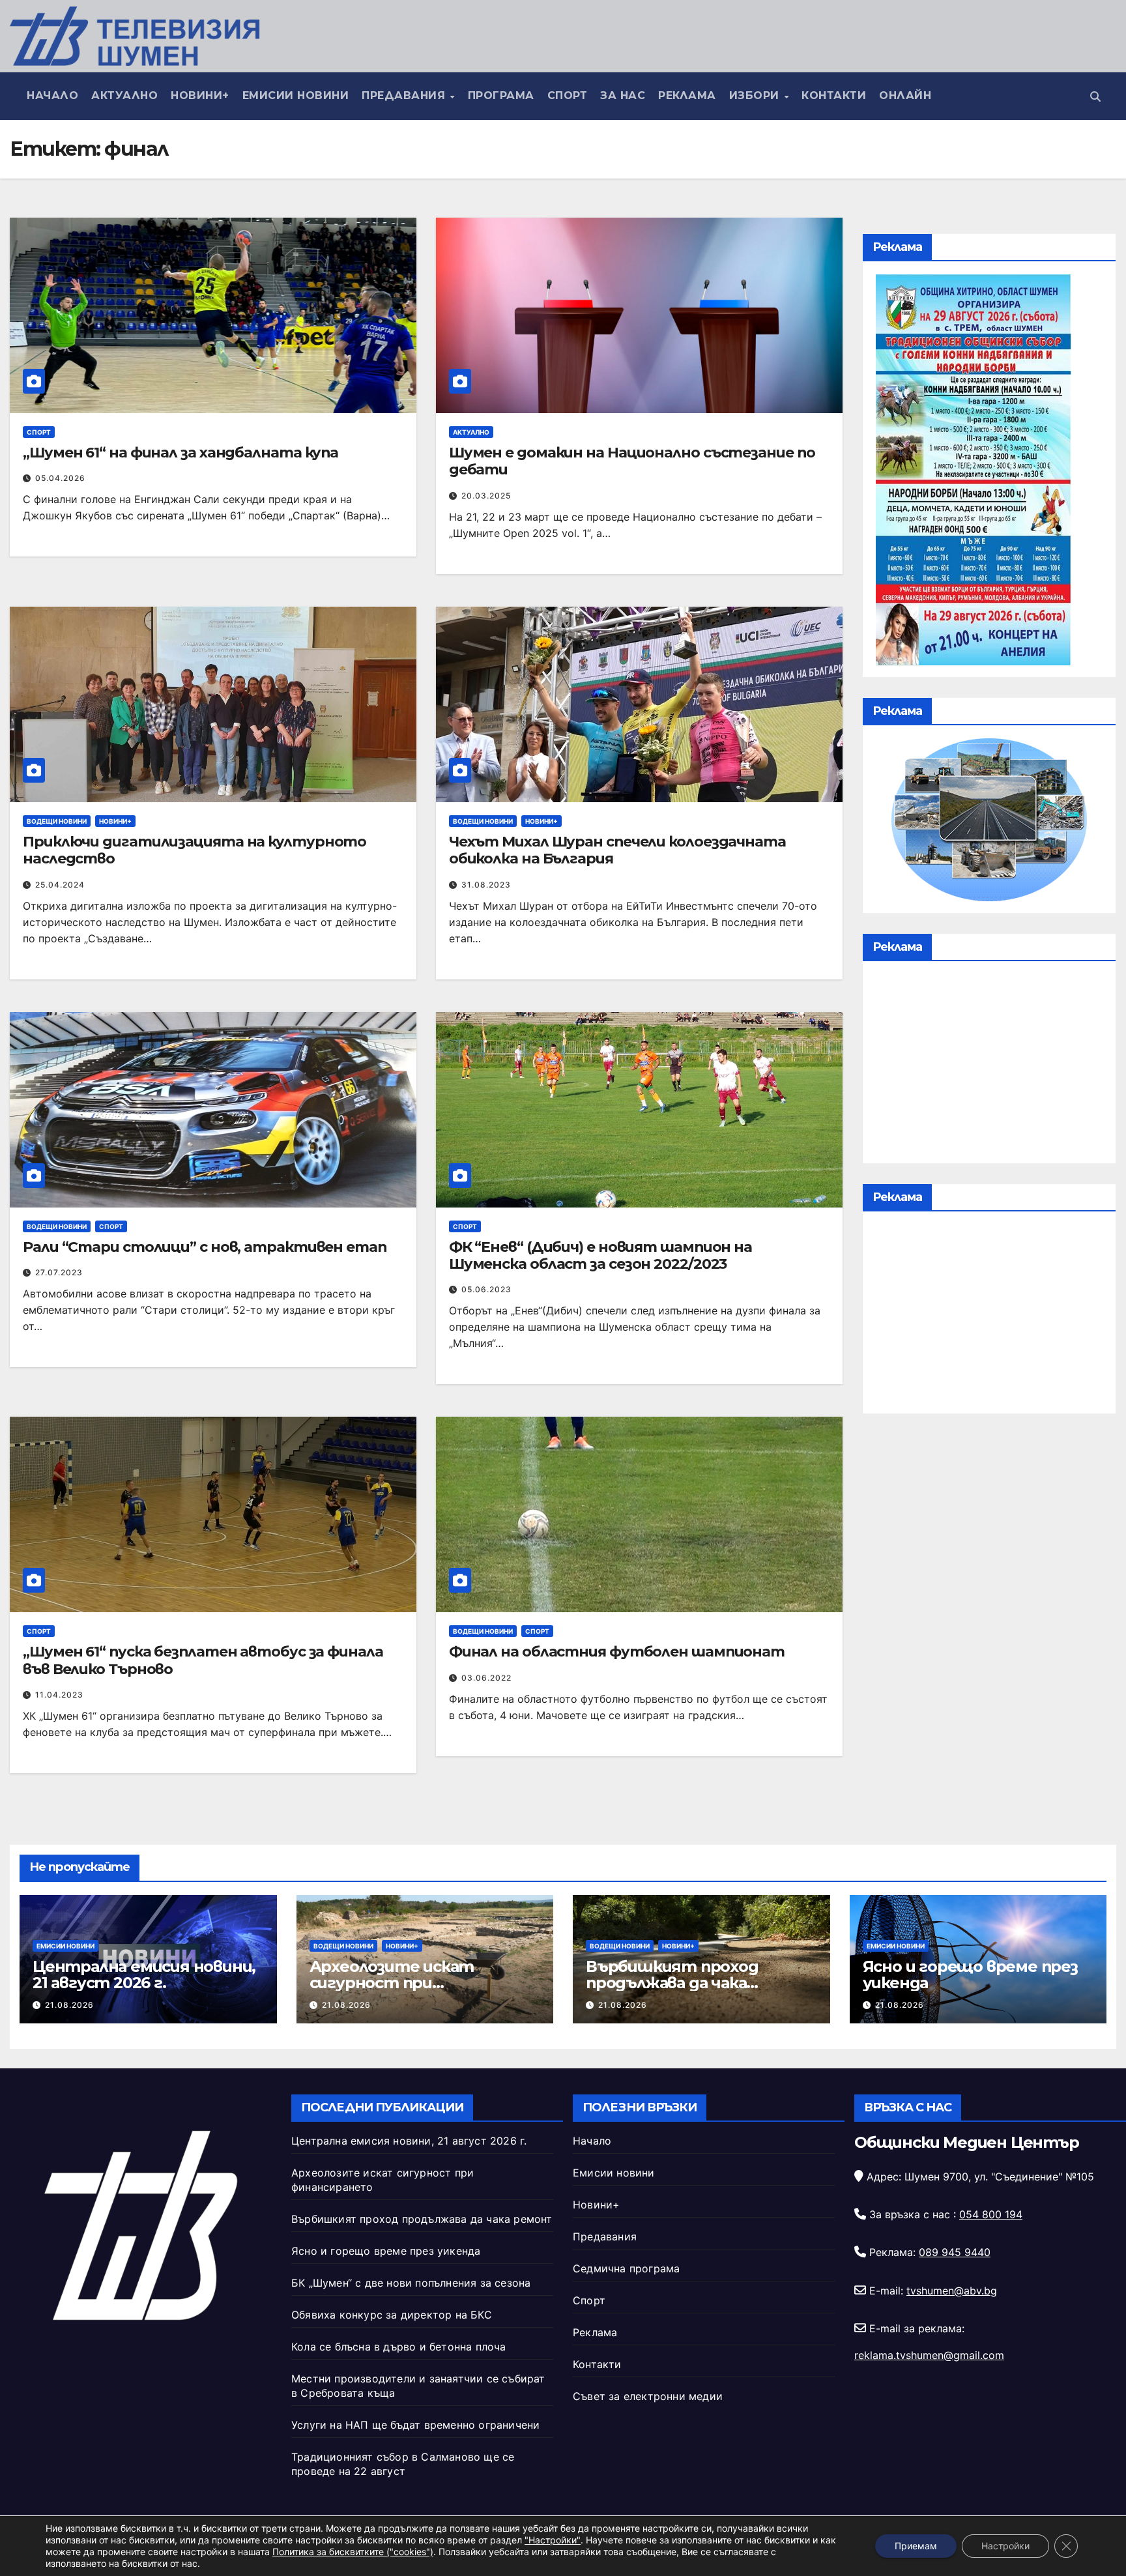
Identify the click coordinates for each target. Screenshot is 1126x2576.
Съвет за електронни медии (648, 2396)
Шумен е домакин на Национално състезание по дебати (632, 461)
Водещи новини (57, 821)
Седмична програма (626, 2268)
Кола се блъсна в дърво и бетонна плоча (399, 2347)
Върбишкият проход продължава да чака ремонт (672, 1983)
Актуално (124, 95)
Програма (501, 95)
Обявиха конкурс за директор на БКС (392, 2315)
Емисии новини (296, 95)
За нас (623, 95)
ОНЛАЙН (905, 95)
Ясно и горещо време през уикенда (970, 1975)
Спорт (568, 95)
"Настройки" (553, 2540)
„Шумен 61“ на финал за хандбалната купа (180, 453)
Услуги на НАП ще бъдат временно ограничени (415, 2425)
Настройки (1005, 2546)
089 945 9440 (955, 2252)
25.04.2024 (60, 885)
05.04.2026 (60, 478)
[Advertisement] (989, 1065)
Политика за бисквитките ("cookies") (353, 2552)
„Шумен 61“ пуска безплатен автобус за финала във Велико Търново (203, 1660)
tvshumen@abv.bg (952, 2291)
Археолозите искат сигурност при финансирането (392, 1983)
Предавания (405, 95)
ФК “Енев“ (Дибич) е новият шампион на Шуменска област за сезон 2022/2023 (600, 1255)
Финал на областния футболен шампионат (617, 1652)
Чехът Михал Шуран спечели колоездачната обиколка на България (617, 850)
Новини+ (200, 95)
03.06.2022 (486, 1678)
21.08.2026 (69, 2005)
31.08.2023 (486, 885)
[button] (1095, 96)
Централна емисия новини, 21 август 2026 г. (144, 1975)
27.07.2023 (59, 1272)
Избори (756, 95)
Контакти (834, 95)
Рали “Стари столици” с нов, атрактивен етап (205, 1247)
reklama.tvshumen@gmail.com (929, 2355)
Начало (52, 95)
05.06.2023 (486, 1289)
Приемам (916, 2546)
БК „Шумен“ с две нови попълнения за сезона (411, 2283)
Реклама (687, 95)
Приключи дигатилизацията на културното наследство (195, 850)
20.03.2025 (486, 496)
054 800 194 (991, 2214)
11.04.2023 (59, 1695)
